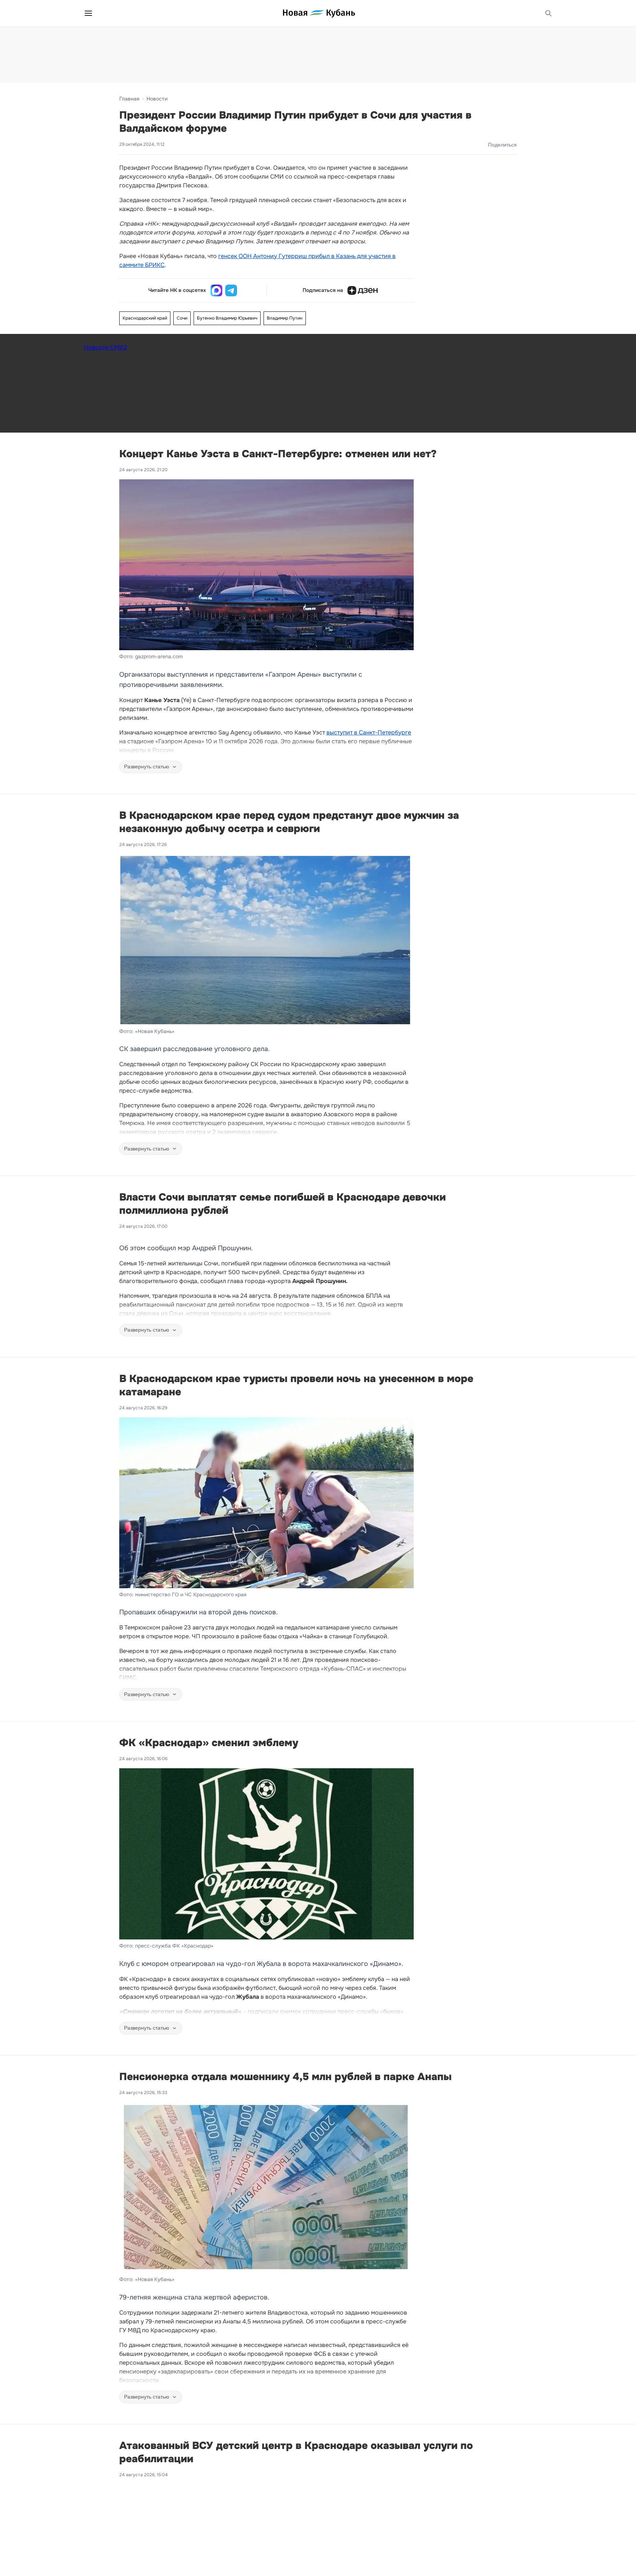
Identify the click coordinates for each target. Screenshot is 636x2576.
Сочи (182, 318)
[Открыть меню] (88, 13)
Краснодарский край (145, 318)
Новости (157, 99)
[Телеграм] (231, 290)
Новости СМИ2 (105, 347)
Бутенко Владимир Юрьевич (227, 318)
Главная (129, 99)
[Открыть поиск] (548, 13)
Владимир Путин (285, 318)
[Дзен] (363, 290)
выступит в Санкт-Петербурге (369, 732)
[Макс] (216, 290)
